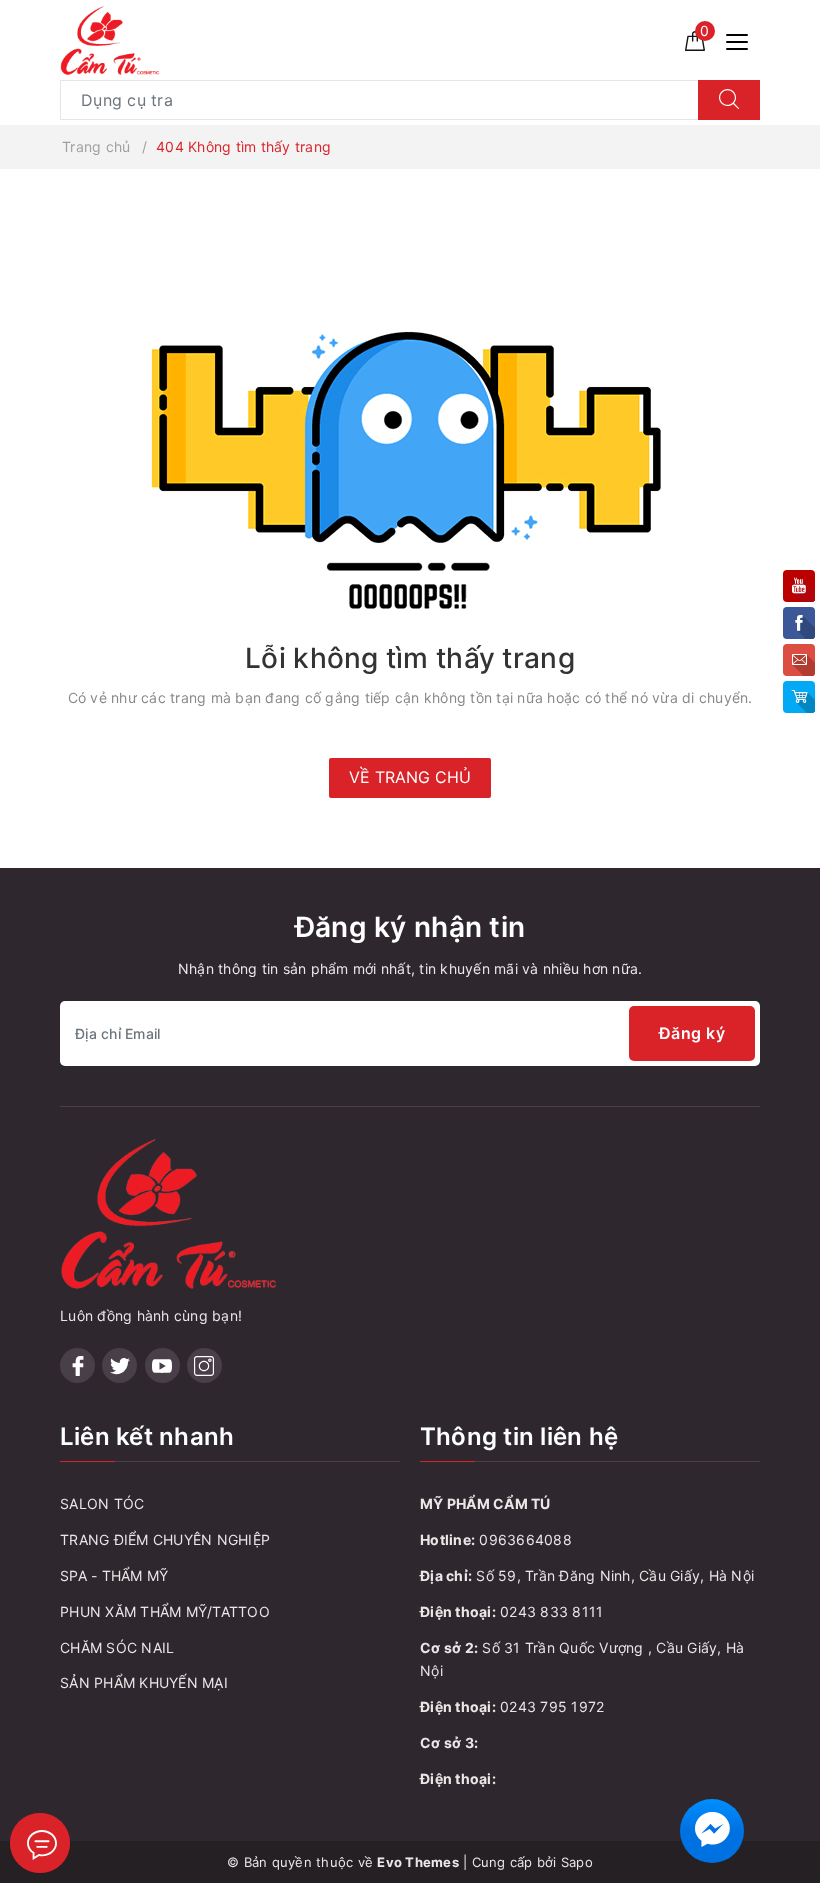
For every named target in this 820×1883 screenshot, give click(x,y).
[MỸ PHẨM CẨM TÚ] (110, 38)
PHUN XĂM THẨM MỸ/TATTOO (165, 1611)
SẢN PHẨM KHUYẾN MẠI (144, 1682)
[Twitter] (119, 1365)
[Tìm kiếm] (729, 100)
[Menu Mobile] (742, 39)
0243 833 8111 (551, 1611)
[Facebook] (77, 1365)
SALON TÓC (102, 1503)
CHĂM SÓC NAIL (117, 1647)
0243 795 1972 (552, 1706)
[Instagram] (204, 1365)
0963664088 (525, 1539)
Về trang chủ (410, 777)
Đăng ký (692, 1033)
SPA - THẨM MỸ (114, 1575)
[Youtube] (162, 1365)
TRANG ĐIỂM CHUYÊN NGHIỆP (165, 1539)
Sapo (577, 1862)
